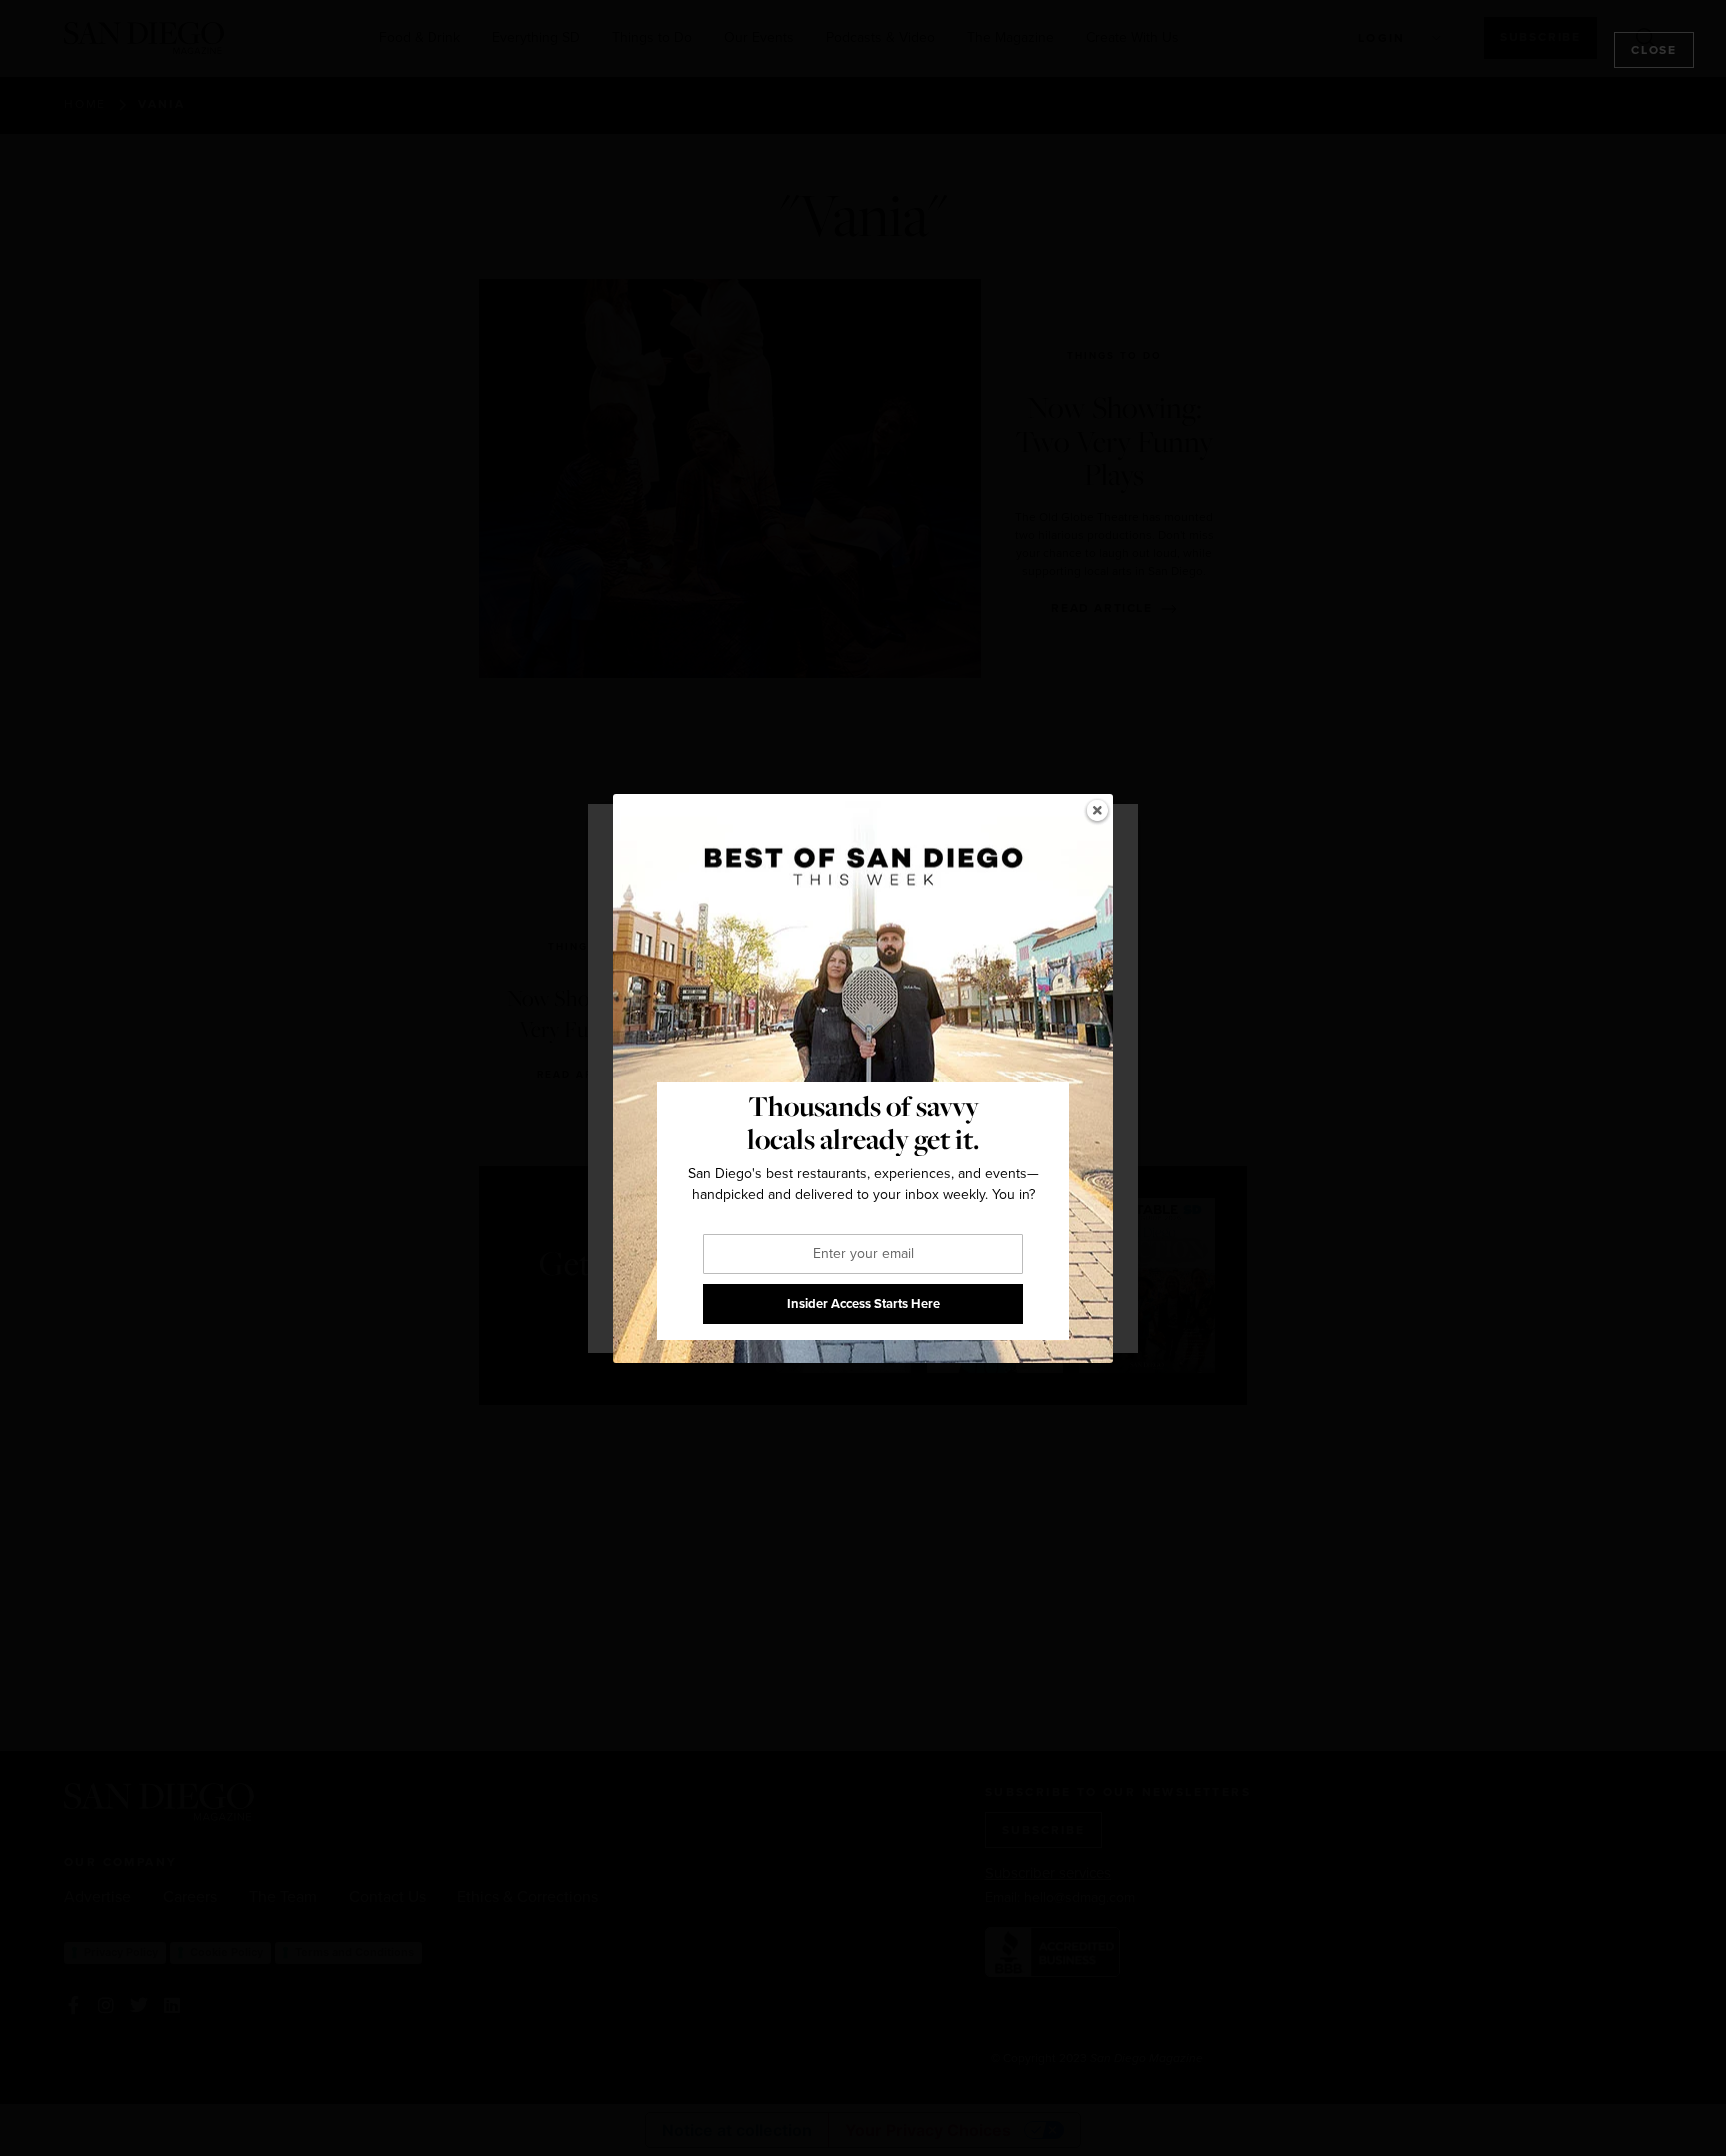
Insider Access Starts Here (863, 1304)
